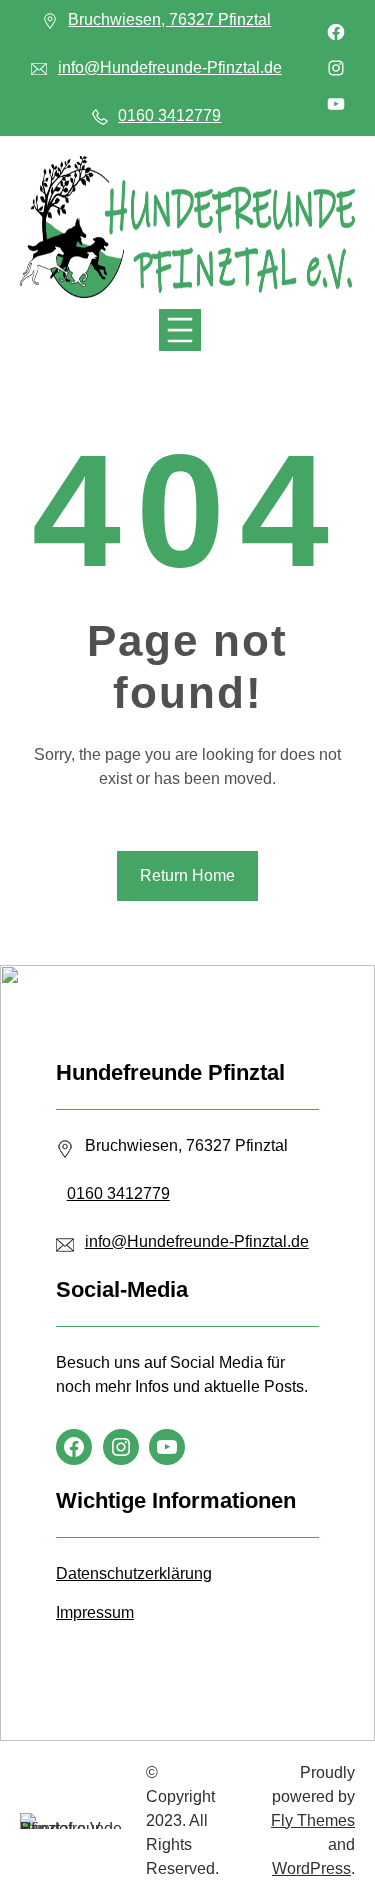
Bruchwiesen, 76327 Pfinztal (169, 19)
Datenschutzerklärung (134, 1573)
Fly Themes (313, 1820)
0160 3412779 (169, 115)
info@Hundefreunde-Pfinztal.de (170, 67)
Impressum (95, 1612)
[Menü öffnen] (180, 330)
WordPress (311, 1868)
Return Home (187, 875)
